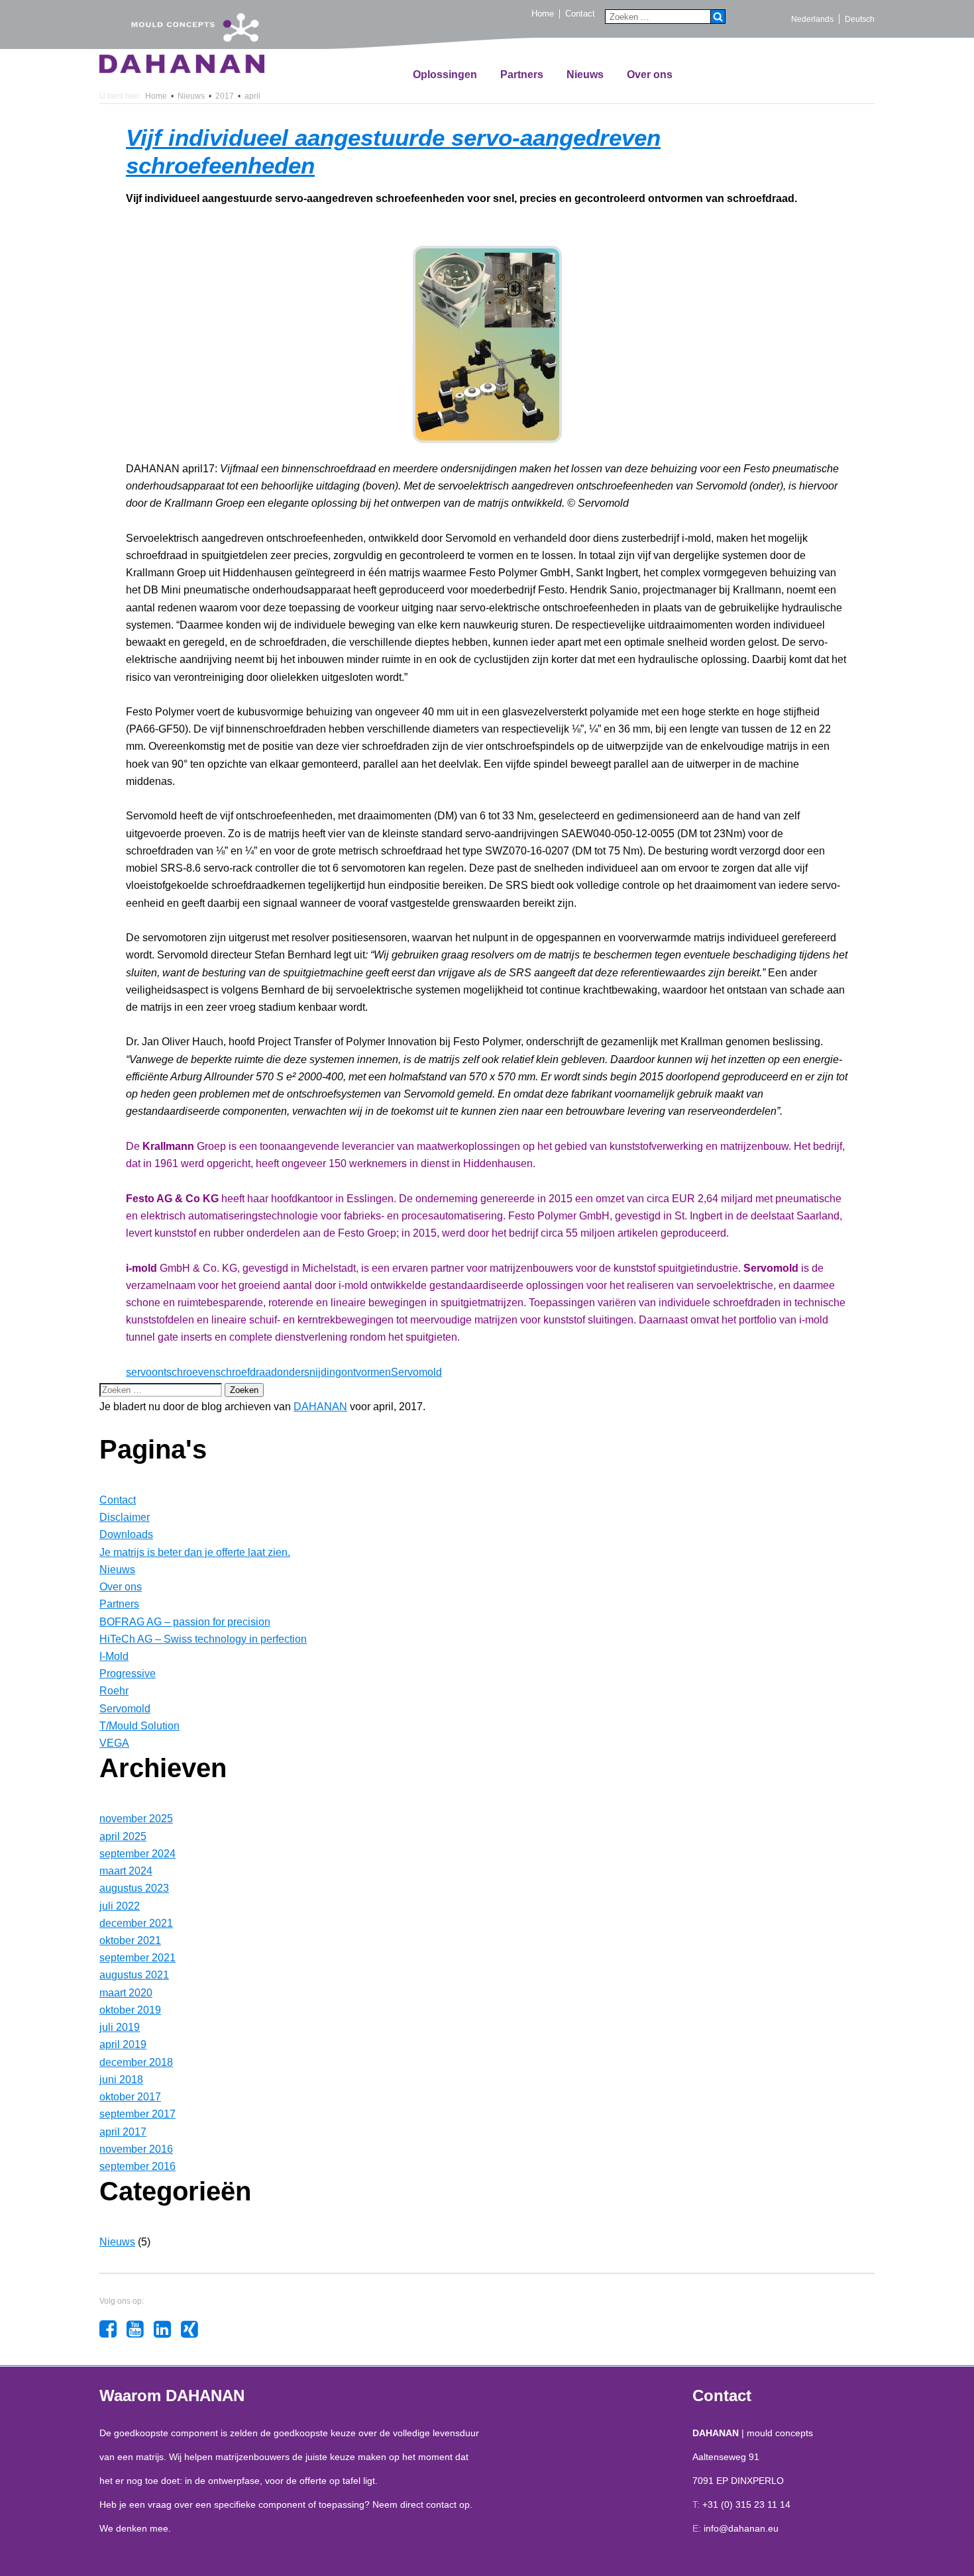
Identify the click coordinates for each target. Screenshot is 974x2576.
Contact (580, 14)
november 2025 (136, 1819)
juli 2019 (120, 2027)
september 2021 (137, 1958)
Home (543, 14)
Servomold (416, 1372)
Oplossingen (445, 75)
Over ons (650, 75)
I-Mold (114, 1656)
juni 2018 (121, 2080)
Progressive (128, 1674)
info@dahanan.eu (741, 2528)
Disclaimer (125, 1517)
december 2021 (136, 1923)
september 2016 (137, 2166)
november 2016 (136, 2149)
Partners (522, 75)
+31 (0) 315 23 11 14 (746, 2504)
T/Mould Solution (139, 1726)
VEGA (114, 1743)
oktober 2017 (130, 2097)
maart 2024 (126, 1871)
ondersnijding (309, 1372)
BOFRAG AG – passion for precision (185, 1622)
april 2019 (123, 2044)
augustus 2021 (134, 1975)
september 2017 (137, 2114)
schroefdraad (246, 1372)
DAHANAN (320, 1407)
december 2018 (136, 2062)
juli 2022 (120, 1906)
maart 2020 (126, 1993)
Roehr (114, 1691)
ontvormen (366, 1372)
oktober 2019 (130, 2010)
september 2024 (137, 1854)
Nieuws (585, 75)
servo (139, 1372)
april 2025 (123, 1836)
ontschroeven (184, 1372)
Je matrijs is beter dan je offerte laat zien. (195, 1552)
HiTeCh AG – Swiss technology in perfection (203, 1639)
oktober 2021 (130, 1940)
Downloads (126, 1534)
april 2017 (123, 2132)
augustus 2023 (134, 1888)
